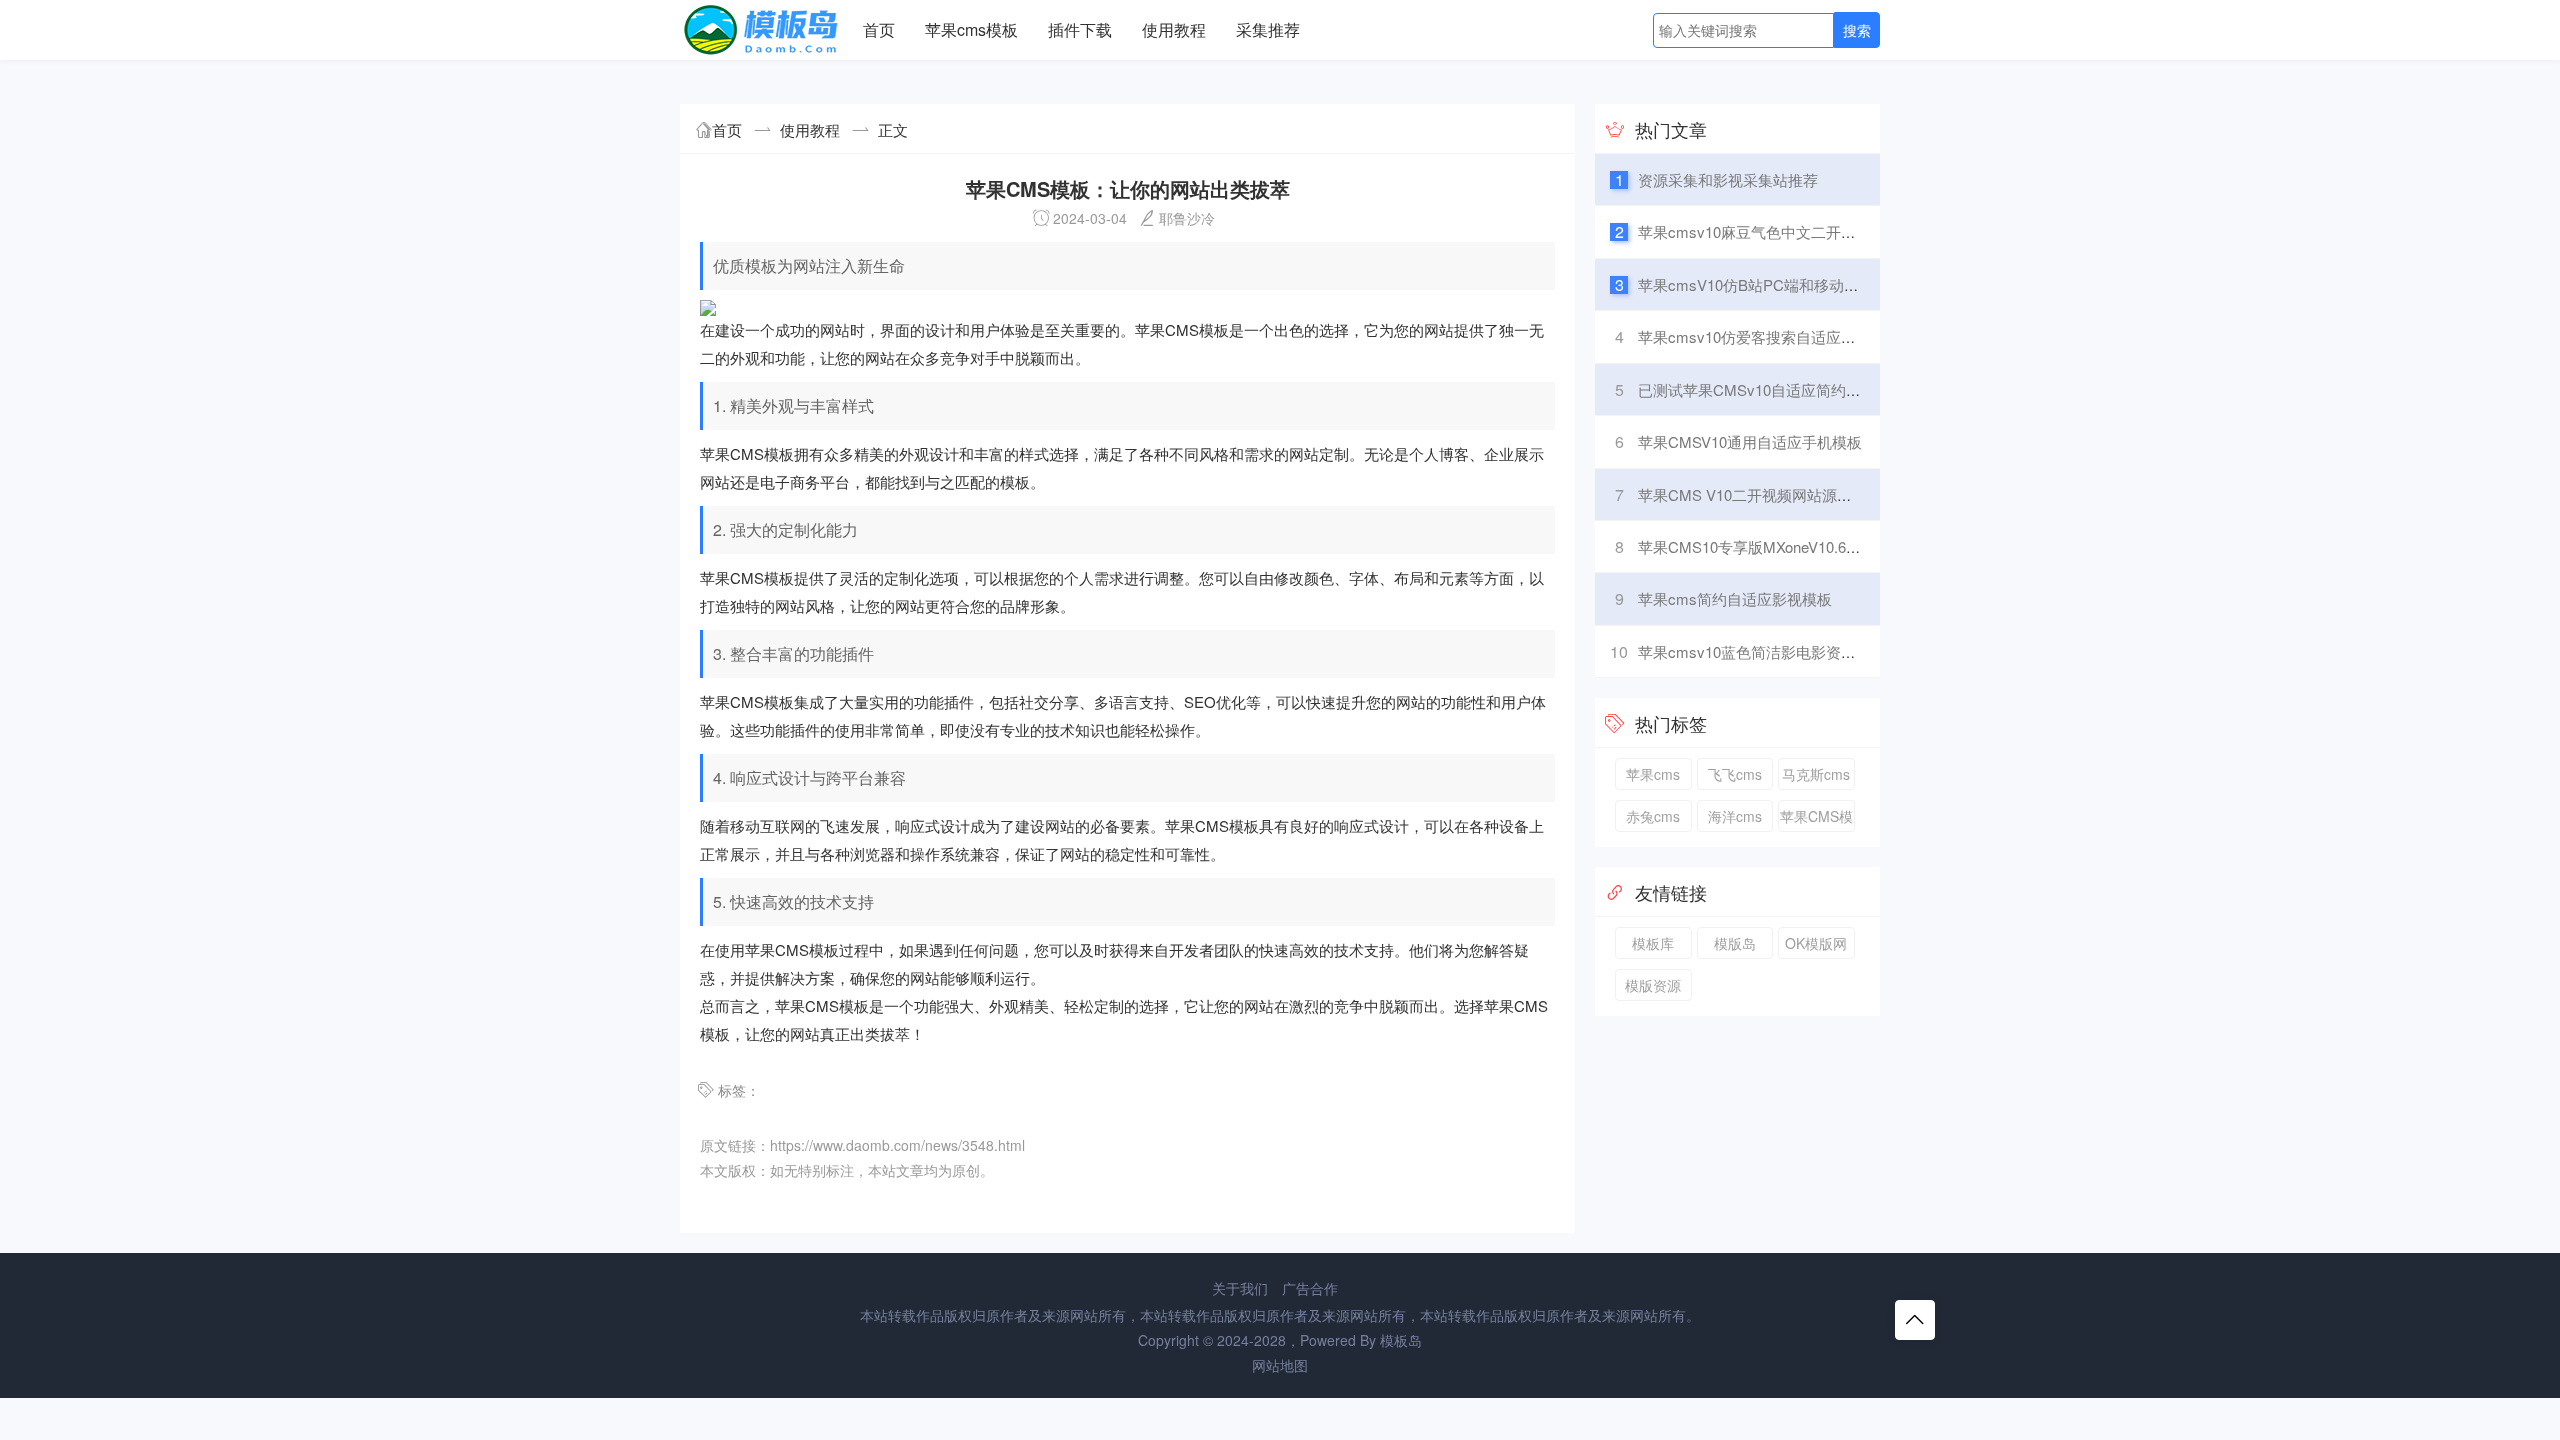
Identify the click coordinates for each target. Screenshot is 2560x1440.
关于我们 (1240, 1288)
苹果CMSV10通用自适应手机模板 (1750, 441)
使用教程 (1174, 29)
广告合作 (1310, 1288)
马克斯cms (1816, 774)
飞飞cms (1735, 774)
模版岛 (1735, 943)
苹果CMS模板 (1816, 819)
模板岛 (1401, 1340)
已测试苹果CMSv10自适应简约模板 (1757, 389)
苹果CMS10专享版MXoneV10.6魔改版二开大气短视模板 (1824, 546)
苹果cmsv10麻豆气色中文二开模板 (1754, 231)
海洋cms (1735, 816)
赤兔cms (1653, 816)
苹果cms (1653, 774)
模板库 (1653, 943)
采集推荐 (1268, 29)
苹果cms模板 (971, 29)
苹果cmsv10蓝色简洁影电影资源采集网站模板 (1792, 651)
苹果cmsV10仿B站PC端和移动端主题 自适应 (1788, 284)
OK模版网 (1816, 943)
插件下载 (1080, 29)
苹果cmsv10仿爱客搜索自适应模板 (1754, 336)
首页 (879, 29)
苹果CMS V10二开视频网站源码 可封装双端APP (1799, 494)
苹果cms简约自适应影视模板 (1735, 598)
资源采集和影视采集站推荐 (1728, 179)
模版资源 (1653, 985)
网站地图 (1280, 1365)
